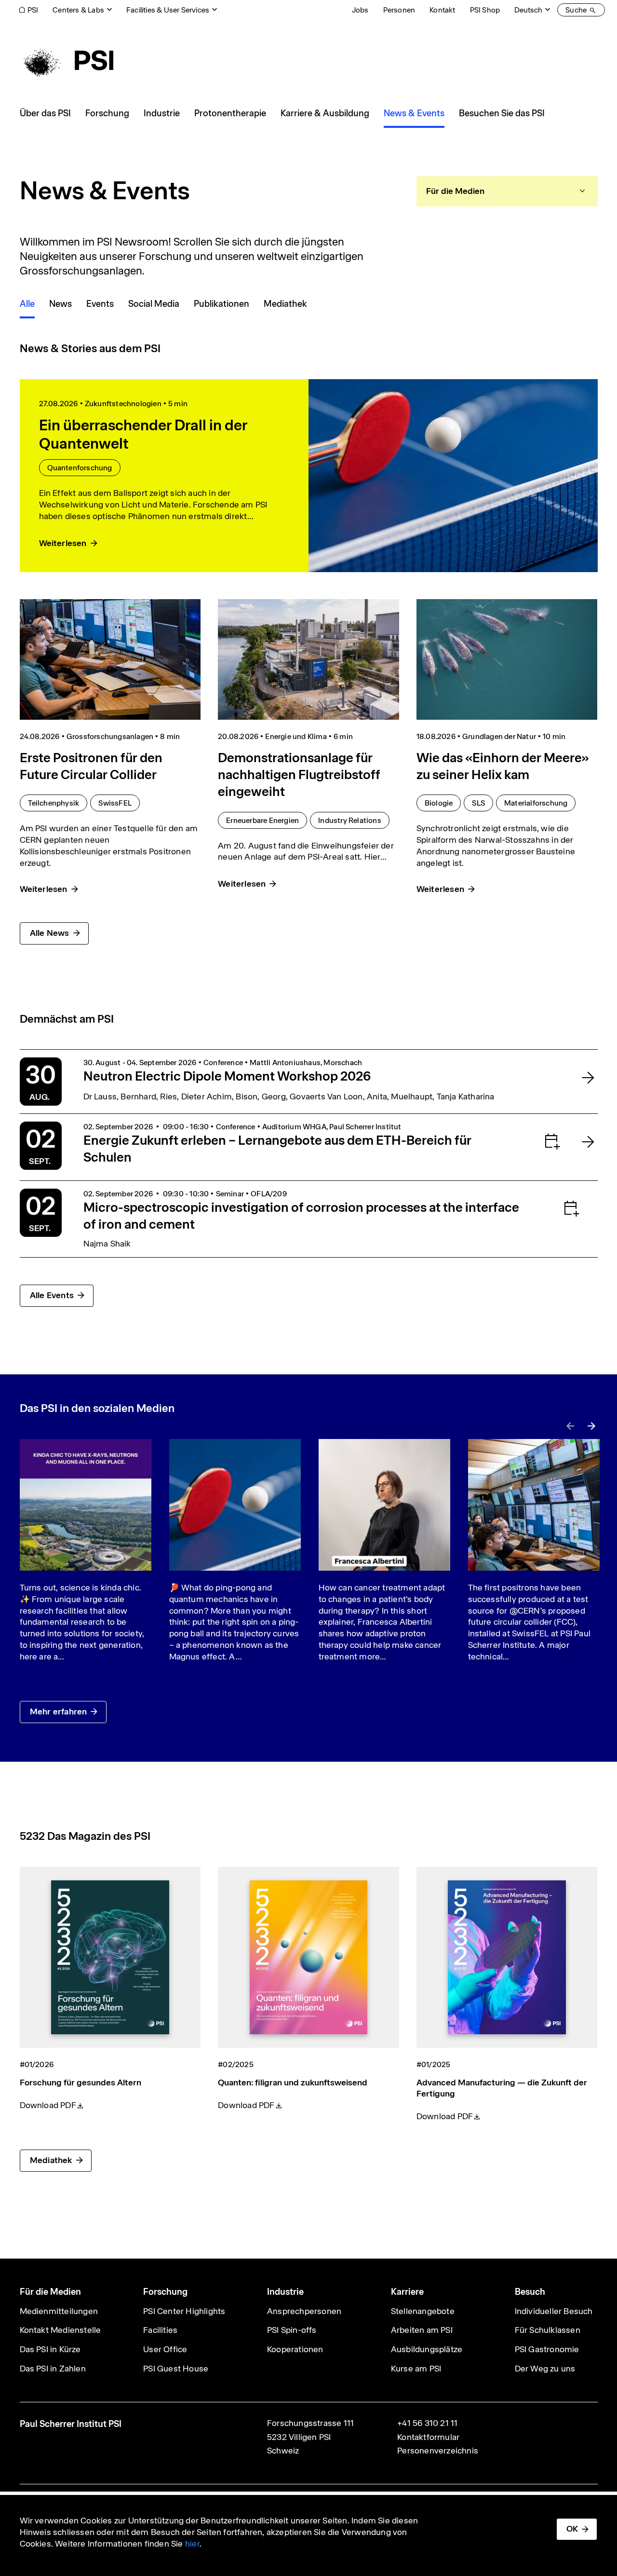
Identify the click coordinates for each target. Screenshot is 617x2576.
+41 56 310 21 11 (427, 2423)
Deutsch (528, 10)
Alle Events (52, 1295)
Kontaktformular (428, 2437)
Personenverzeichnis (438, 2451)
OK (572, 2529)
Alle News (50, 933)
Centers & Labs (78, 10)
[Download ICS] (533, 1141)
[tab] (507, 191)
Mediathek (51, 2160)
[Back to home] (67, 60)
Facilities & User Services (168, 10)
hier (192, 2544)
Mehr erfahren (59, 1712)
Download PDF (48, 2105)
